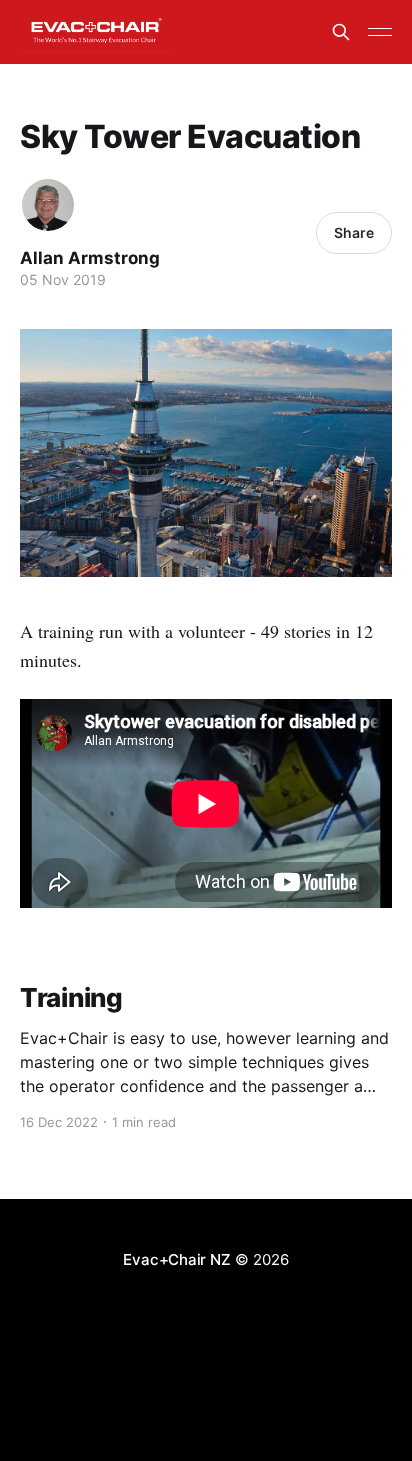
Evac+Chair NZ (176, 1259)
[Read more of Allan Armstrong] (48, 205)
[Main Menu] (380, 32)
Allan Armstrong (90, 258)
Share (354, 232)
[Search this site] (341, 32)
